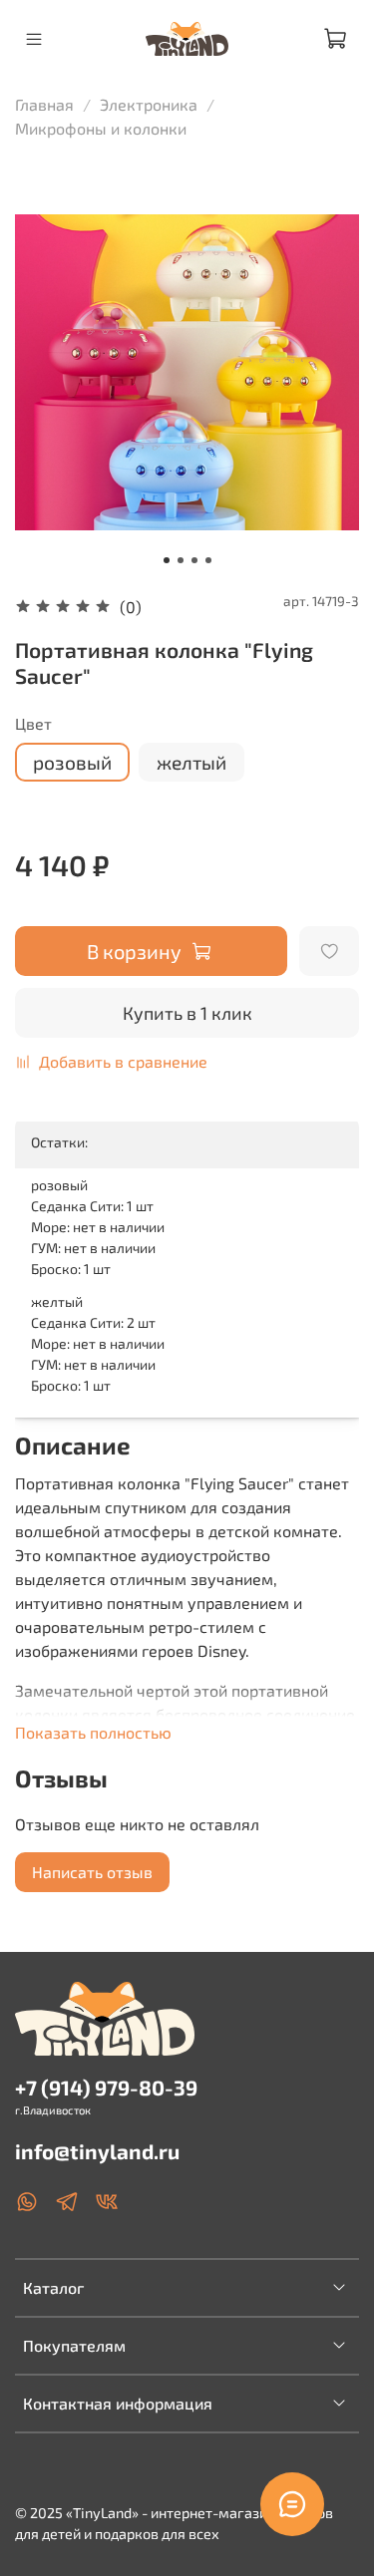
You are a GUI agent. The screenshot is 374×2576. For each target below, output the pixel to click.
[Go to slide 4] (208, 560)
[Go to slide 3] (194, 560)
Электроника (149, 104)
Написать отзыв (92, 1872)
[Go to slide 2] (181, 560)
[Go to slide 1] (167, 560)
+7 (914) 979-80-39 (106, 2087)
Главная (44, 104)
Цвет (33, 723)
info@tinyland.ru (97, 2151)
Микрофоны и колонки (101, 128)
